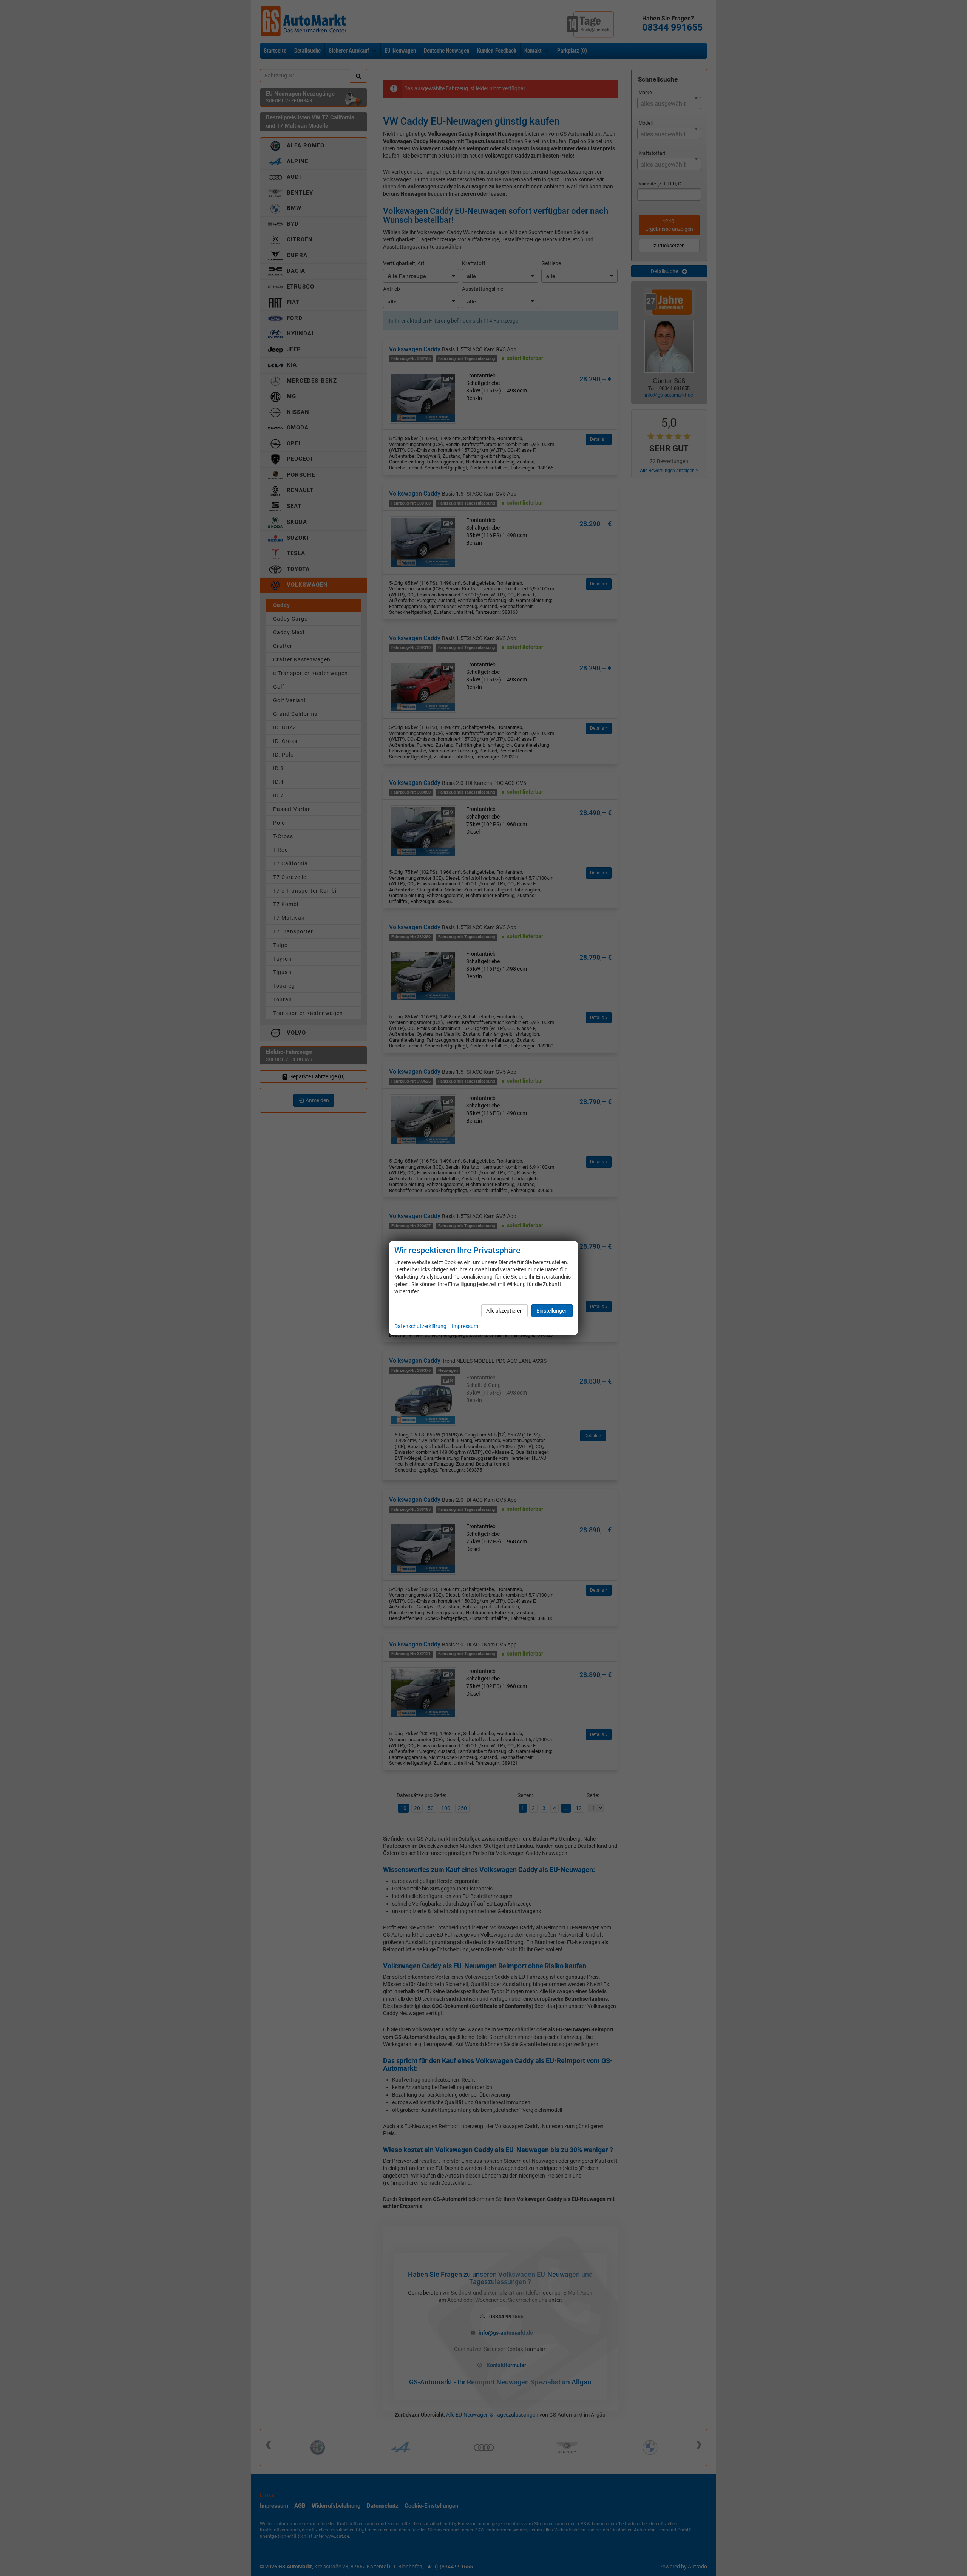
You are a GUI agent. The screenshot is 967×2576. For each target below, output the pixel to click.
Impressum (465, 1326)
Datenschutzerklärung (420, 1326)
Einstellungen (552, 1311)
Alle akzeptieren (504, 1311)
